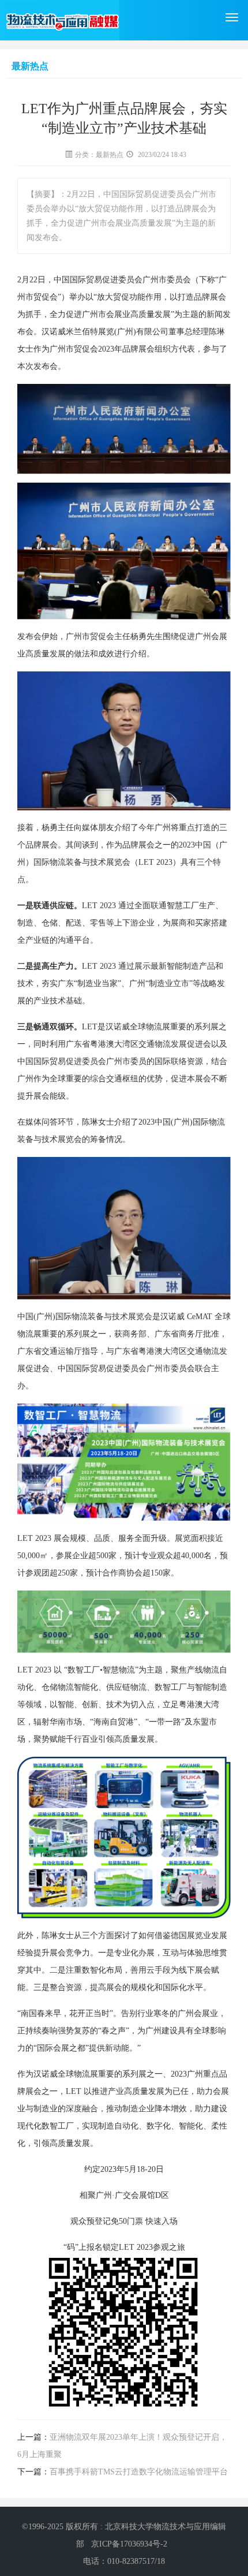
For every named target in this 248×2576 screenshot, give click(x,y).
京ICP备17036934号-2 (129, 2544)
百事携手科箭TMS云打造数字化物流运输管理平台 (139, 2472)
